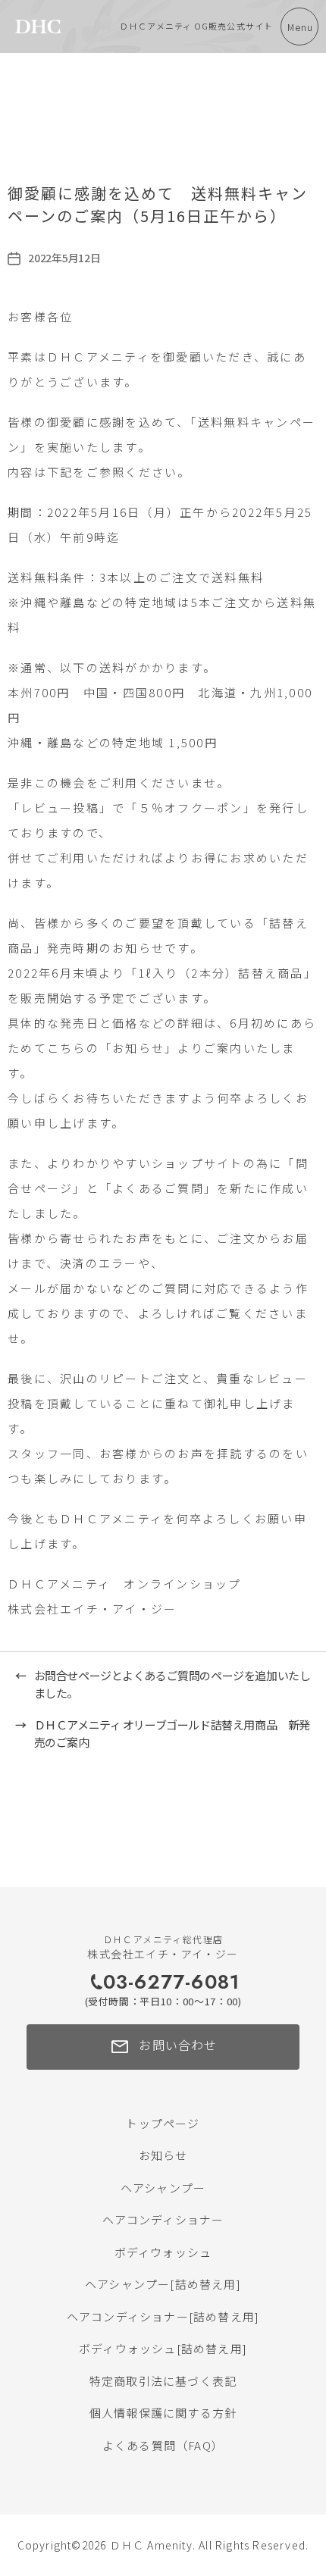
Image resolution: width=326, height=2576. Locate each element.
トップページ (163, 2123)
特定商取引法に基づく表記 (163, 2381)
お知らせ (163, 2155)
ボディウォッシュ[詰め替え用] (163, 2348)
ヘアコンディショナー (163, 2219)
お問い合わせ (163, 2047)
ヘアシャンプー (163, 2188)
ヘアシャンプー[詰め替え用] (163, 2284)
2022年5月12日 (64, 258)
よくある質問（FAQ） (163, 2445)
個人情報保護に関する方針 (163, 2413)
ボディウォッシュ (163, 2252)
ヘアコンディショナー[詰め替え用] (163, 2316)
